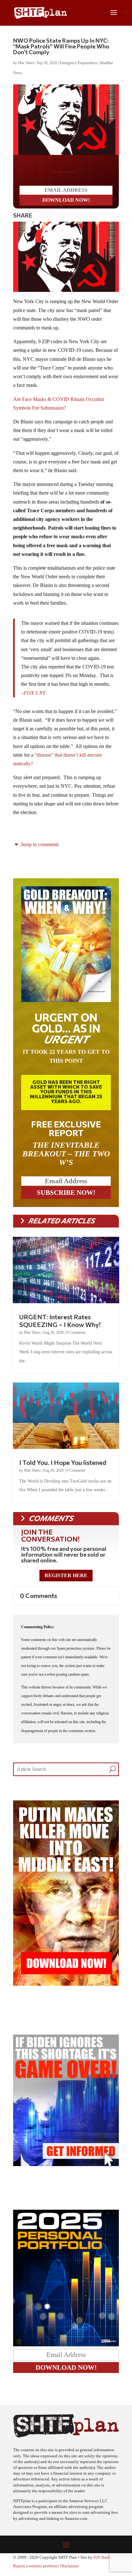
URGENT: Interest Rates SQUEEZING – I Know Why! (60, 1326)
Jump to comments (39, 850)
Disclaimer (70, 2571)
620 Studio (103, 2563)
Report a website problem (35, 2571)
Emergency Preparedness (79, 63)
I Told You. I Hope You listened (63, 1467)
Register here (66, 1581)
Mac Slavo (26, 63)
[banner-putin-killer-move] (66, 1989)
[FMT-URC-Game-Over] (66, 2169)
